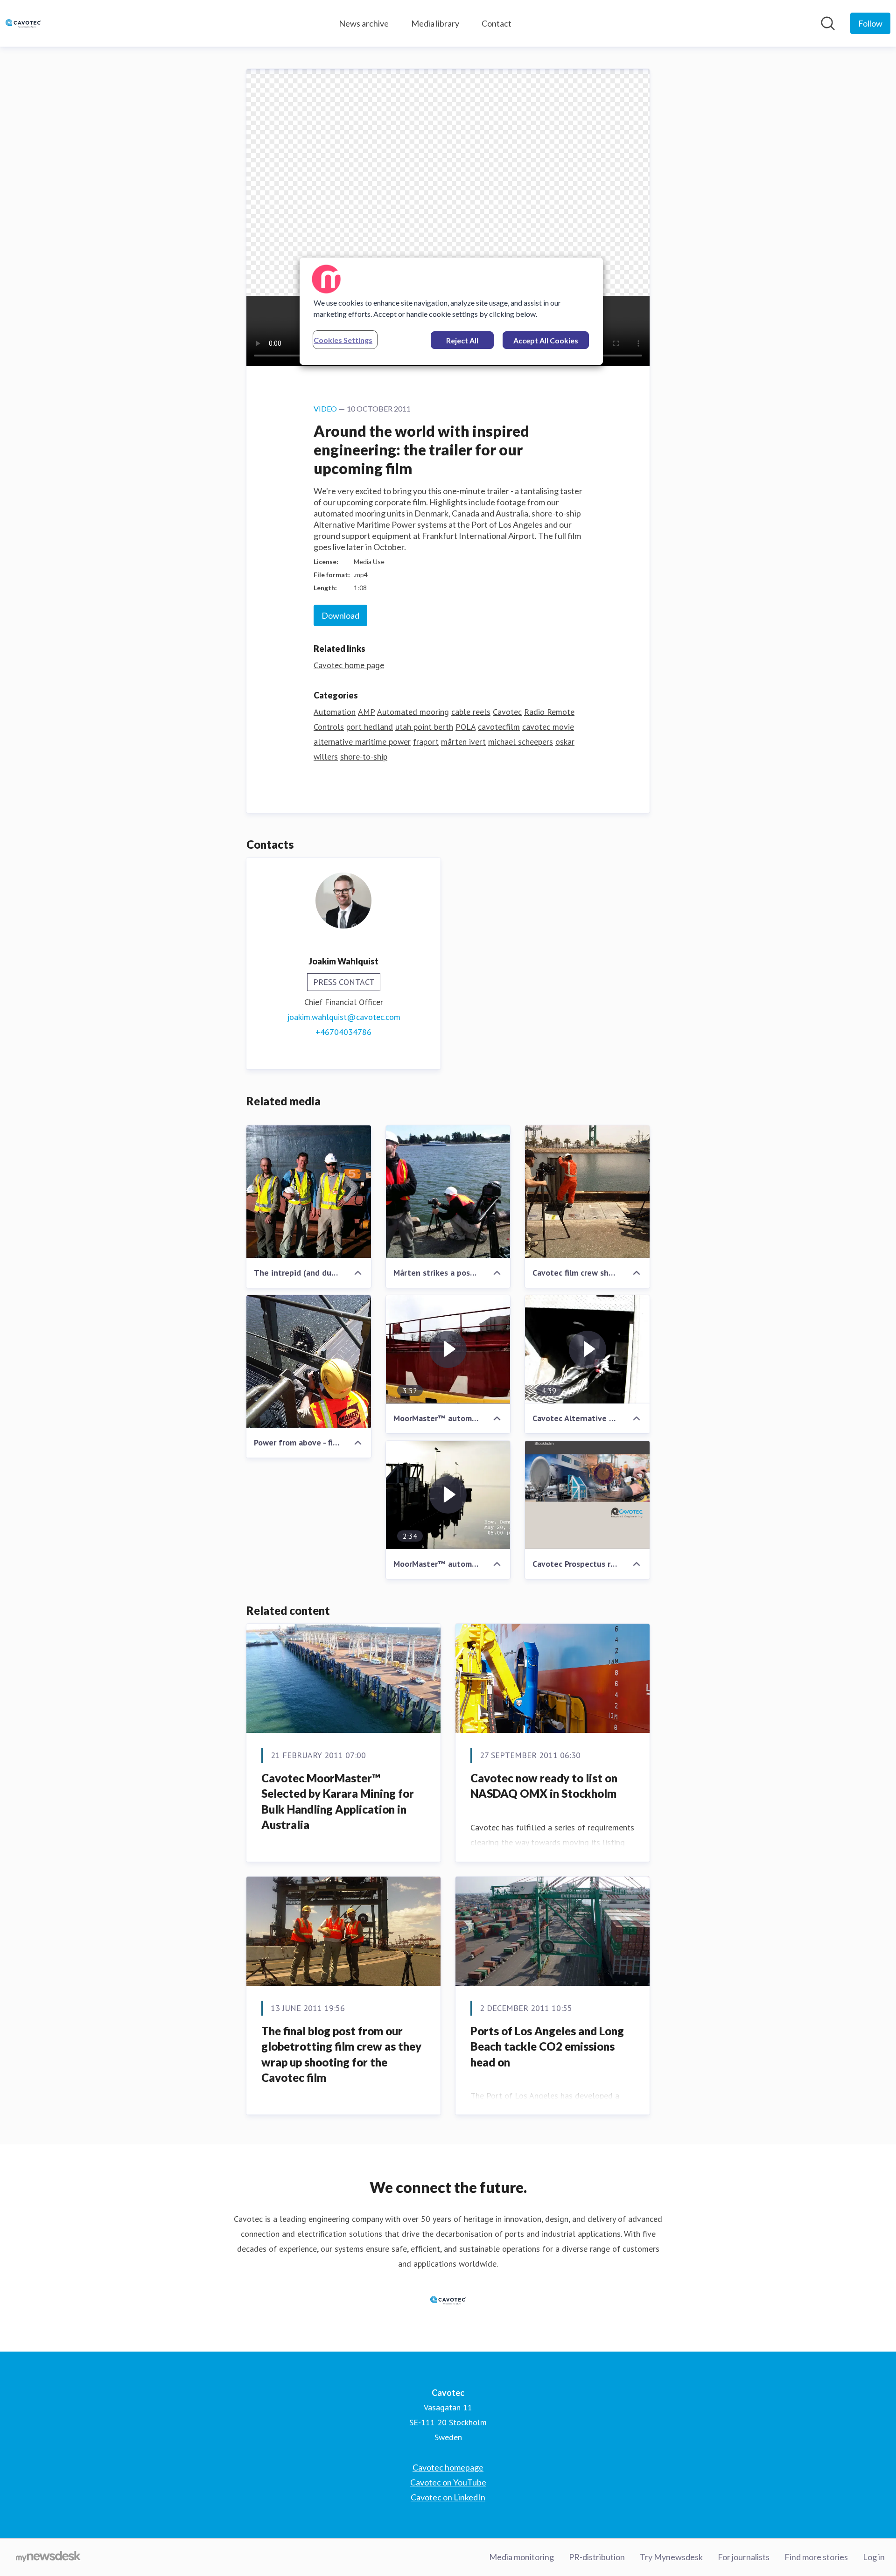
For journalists (744, 2557)
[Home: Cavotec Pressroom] (23, 23)
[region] (451, 311)
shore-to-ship (364, 757)
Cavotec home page (349, 665)
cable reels (471, 712)
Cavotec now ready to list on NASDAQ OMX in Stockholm (544, 1786)
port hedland (370, 727)
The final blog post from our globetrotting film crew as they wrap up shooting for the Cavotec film (341, 2054)
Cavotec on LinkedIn (448, 2497)
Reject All (462, 340)
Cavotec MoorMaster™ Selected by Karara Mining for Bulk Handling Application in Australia (338, 1801)
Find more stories (816, 2557)
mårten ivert (463, 742)
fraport (426, 742)
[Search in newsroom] (828, 23)
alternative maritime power (362, 742)
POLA (465, 727)
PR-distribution (597, 2557)
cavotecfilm (499, 727)
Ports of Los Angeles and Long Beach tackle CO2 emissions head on (547, 2046)
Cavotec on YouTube (448, 2482)
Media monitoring (521, 2557)
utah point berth (424, 727)
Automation (335, 712)
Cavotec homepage (448, 2467)
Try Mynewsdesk (671, 2557)
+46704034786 (343, 1032)
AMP (366, 712)
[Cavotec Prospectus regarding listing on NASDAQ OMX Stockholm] (587, 1495)
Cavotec (507, 712)
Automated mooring (413, 712)
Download (340, 615)
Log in (874, 2557)
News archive (364, 23)
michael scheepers (521, 742)
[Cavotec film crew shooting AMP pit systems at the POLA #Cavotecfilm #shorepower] (587, 1192)
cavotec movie (548, 727)
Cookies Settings (343, 340)
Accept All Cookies (546, 340)
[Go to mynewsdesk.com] (48, 2557)
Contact (497, 23)
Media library (435, 23)
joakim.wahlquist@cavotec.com (344, 1017)
